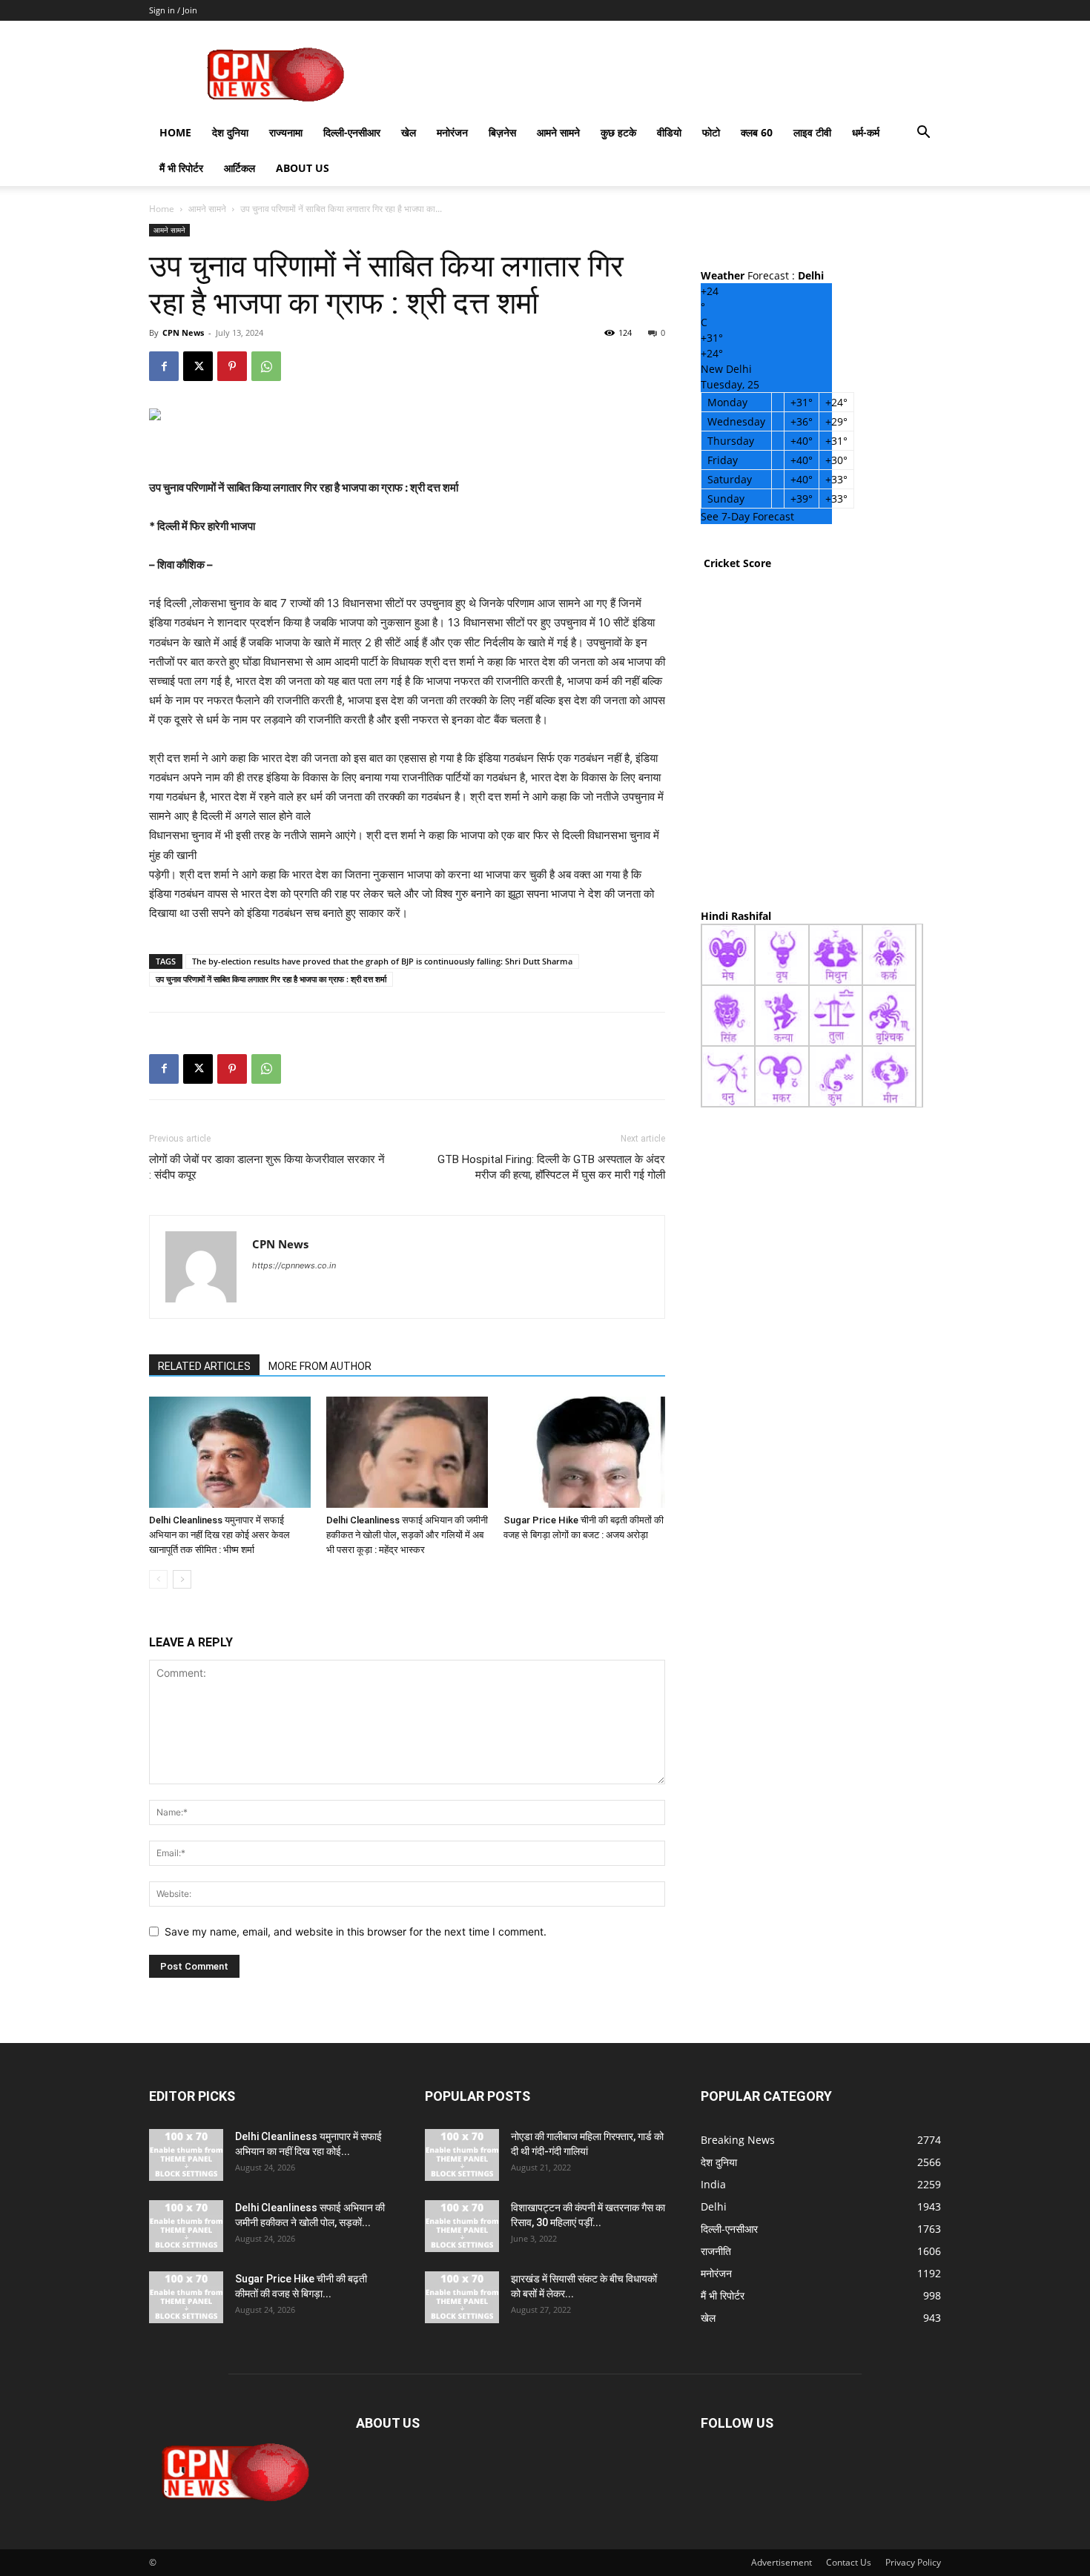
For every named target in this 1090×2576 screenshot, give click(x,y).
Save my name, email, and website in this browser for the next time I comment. (356, 1931)
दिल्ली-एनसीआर (352, 132)
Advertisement (782, 2562)
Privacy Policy (913, 2562)
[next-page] (182, 1579)
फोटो (711, 132)
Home (175, 132)
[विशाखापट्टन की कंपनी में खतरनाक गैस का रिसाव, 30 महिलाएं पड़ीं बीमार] (462, 2226)
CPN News (183, 332)
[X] (198, 366)
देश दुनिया (230, 132)
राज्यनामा (286, 132)
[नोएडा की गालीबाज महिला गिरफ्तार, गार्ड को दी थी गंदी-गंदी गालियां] (462, 2155)
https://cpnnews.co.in (294, 1265)
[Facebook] (164, 366)
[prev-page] (158, 1579)
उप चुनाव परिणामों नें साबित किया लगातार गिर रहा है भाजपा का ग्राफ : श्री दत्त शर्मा (271, 979)
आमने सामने (558, 132)
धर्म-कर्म (866, 132)
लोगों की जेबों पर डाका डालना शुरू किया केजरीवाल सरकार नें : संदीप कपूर (267, 1167)
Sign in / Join (173, 10)
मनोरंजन (452, 132)
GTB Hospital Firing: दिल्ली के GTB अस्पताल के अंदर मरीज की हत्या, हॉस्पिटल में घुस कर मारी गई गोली (551, 1167)
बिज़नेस (502, 132)
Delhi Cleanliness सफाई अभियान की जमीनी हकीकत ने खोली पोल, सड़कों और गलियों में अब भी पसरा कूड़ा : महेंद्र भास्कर (407, 1535)
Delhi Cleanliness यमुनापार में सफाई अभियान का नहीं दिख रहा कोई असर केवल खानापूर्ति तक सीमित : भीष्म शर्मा (219, 1535)
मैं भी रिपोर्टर (181, 168)
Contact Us (849, 2562)
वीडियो (669, 132)
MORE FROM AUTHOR (320, 1366)
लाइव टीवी (812, 132)
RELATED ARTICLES (204, 1366)
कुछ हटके (618, 132)
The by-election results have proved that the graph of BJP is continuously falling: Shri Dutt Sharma (382, 961)
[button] (923, 134)
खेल (409, 132)
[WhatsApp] (266, 366)
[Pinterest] (232, 366)
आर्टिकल (240, 168)
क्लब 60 (757, 132)
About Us (303, 168)
